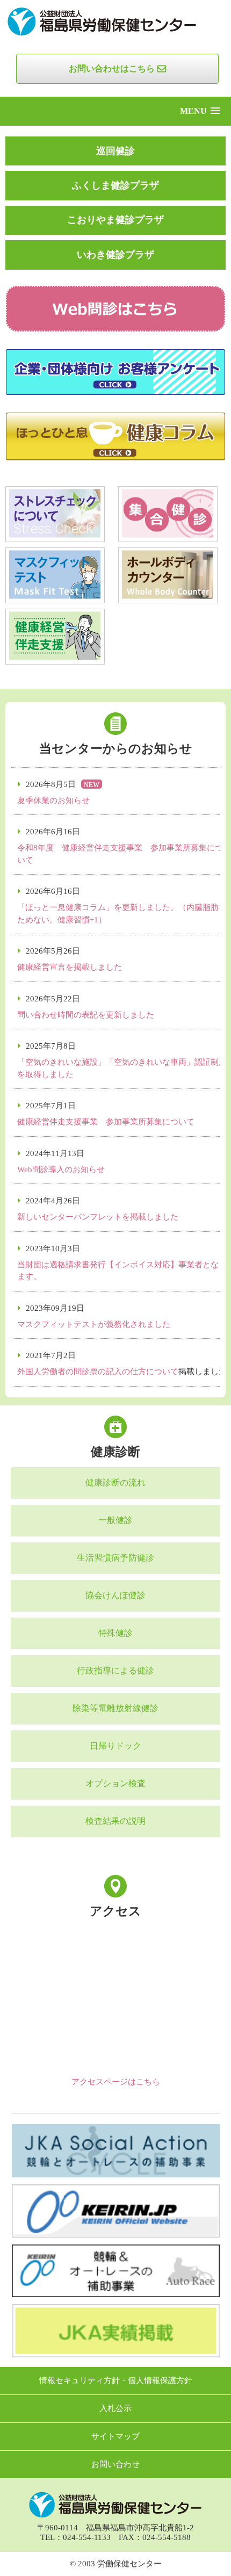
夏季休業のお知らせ (53, 800)
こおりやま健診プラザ (115, 220)
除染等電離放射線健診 (115, 1708)
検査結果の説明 (115, 1821)
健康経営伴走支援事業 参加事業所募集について (106, 1122)
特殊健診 (115, 1633)
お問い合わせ (115, 2465)
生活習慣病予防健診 (115, 1558)
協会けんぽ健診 (115, 1596)
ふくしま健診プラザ (115, 185)
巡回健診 (115, 151)
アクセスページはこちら (116, 2082)
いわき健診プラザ (115, 255)
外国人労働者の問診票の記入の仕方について (98, 1372)
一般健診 (115, 1520)
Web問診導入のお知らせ (61, 1170)
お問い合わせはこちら (112, 68)
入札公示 (115, 2409)
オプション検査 (115, 1784)
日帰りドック (115, 1746)
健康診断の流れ (115, 1483)
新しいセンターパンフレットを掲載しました (98, 1217)
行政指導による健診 (115, 1671)
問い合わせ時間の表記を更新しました (86, 1015)
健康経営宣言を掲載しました (70, 967)
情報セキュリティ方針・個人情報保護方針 (116, 2381)
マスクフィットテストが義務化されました (94, 1324)
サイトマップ (115, 2437)
